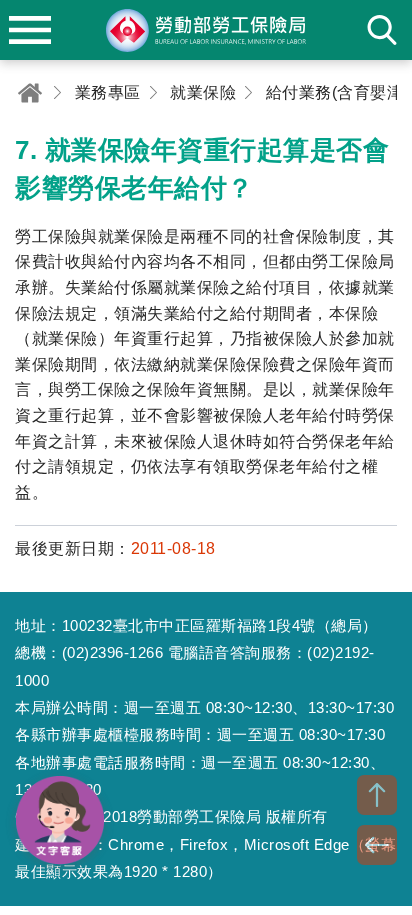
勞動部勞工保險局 (206, 30)
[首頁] (30, 92)
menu (30, 30)
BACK (377, 845)
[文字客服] (60, 820)
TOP (377, 795)
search (382, 30)
